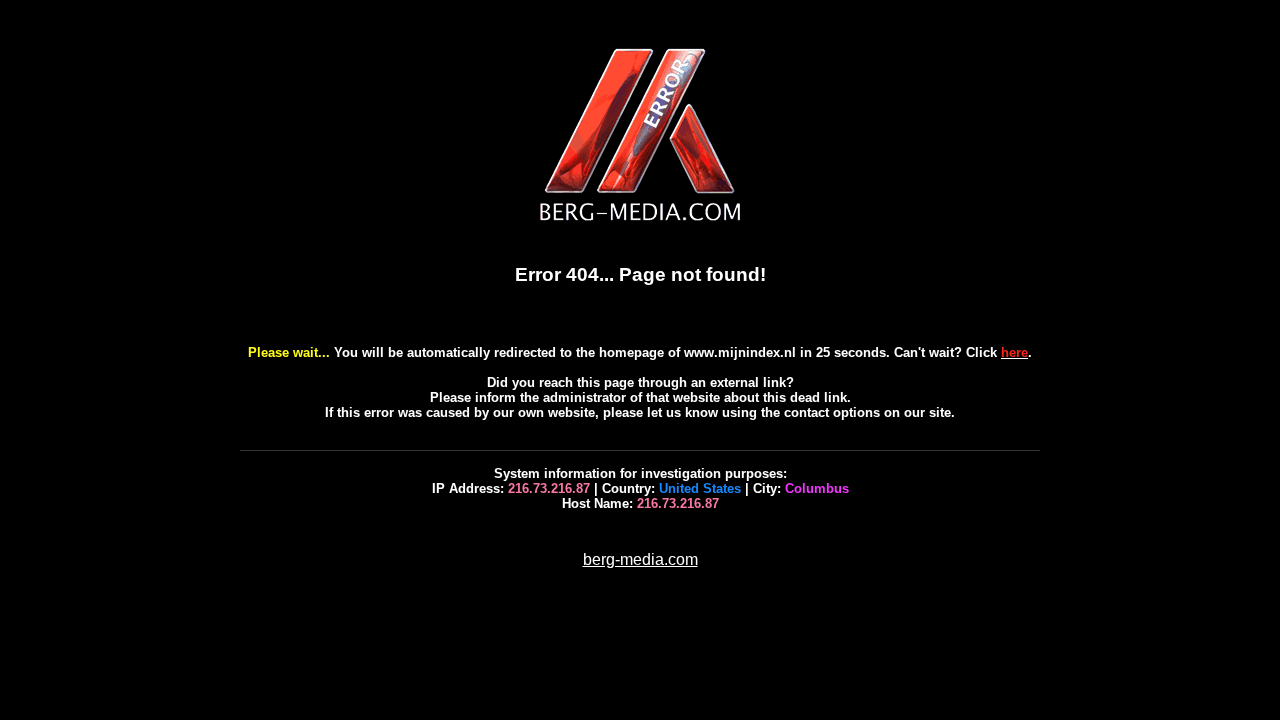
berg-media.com (640, 559)
